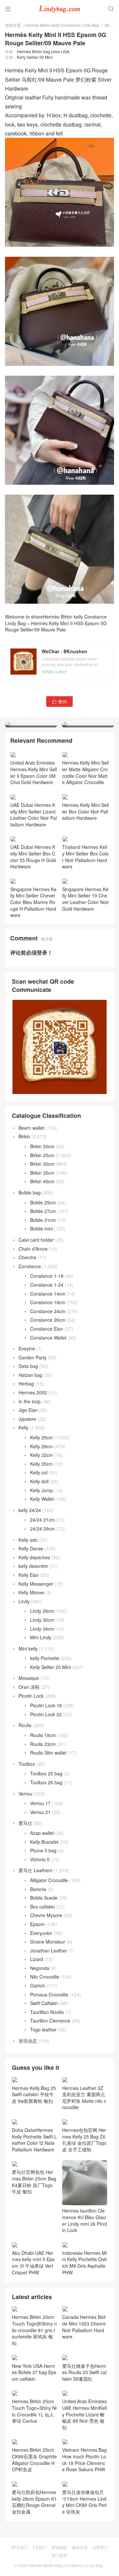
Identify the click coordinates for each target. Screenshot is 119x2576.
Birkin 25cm (42, 1202)
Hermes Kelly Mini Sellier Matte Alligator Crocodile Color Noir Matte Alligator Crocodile (85, 819)
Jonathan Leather (49, 1997)
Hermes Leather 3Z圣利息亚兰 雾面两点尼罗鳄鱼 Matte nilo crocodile (84, 2144)
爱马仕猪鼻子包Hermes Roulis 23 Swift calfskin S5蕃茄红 (84, 2419)
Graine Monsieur (48, 1989)
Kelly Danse (31, 1596)
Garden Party (33, 1404)
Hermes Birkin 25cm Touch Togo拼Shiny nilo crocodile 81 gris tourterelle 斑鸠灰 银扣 (34, 2377)
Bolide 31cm (43, 1267)
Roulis (25, 1772)
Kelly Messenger (36, 1631)
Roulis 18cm (43, 1782)
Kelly (23, 1475)
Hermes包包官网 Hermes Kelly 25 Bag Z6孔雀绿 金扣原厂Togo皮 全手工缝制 (84, 2187)
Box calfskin (42, 1953)
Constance (30, 1313)
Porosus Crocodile (49, 2041)
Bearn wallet (31, 1175)
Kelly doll (39, 1528)
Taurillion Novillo (47, 2059)
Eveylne (27, 1396)
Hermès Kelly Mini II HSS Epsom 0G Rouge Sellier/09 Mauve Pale (56, 626)
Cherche (27, 1305)
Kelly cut (39, 1520)
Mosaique (29, 1725)
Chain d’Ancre (33, 1296)
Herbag (26, 1431)
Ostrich (38, 2032)
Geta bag (28, 1413)
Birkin (24, 1184)
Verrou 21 (40, 1859)
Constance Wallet (48, 1384)
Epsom (37, 1971)
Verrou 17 (40, 1850)
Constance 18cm (48, 1349)
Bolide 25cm (43, 1249)
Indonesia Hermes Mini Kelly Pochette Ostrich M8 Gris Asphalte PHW (85, 2310)
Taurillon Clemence (50, 2068)
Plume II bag (43, 1898)
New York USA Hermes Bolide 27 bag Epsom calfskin (34, 2419)
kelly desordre (33, 1613)
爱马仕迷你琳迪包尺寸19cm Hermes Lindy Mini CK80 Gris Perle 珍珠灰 (84, 2549)
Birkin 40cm (42, 1229)
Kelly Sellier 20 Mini (35, 57)
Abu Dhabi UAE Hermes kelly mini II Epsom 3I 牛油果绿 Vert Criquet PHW (33, 2310)
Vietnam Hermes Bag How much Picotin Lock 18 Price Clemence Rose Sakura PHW (84, 2507)
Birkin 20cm (42, 1193)
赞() (59, 701)
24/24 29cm (42, 1575)
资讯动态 (28, 2088)
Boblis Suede (44, 1945)
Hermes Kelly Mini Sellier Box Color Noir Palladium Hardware (85, 858)
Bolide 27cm (43, 1258)
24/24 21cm (42, 1567)
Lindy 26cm (42, 1658)
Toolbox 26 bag (46, 1829)
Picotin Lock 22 (46, 1761)
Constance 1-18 (47, 1323)
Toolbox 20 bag (46, 1821)
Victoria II (40, 1906)
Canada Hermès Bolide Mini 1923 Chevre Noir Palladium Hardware (84, 2374)
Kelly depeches (34, 1604)
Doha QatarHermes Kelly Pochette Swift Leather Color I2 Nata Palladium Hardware (34, 2187)
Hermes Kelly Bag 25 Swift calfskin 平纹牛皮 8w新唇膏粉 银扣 (34, 2141)
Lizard (37, 2006)
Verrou (25, 1840)
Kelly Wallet (42, 1546)
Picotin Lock (31, 1743)
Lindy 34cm (42, 1676)
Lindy (24, 1648)
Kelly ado (28, 1587)
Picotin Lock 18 (46, 1753)
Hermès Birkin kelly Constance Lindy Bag (62, 25)
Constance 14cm (48, 1341)
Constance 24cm (48, 1358)
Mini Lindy (41, 1685)
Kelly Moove (31, 1640)
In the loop (30, 1448)
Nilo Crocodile (45, 2024)
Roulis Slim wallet (48, 1800)
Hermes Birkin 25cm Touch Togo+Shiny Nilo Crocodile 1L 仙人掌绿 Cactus (34, 2458)
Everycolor (41, 1980)
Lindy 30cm (42, 1667)
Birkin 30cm (42, 1211)
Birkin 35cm (42, 1220)
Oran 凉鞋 (29, 1734)
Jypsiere (27, 1466)
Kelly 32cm (41, 1502)
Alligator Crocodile (49, 1927)
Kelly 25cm (41, 1484)
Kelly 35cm (41, 1511)
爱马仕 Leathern (36, 1917)
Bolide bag (30, 1239)
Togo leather (43, 2076)
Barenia (38, 1936)
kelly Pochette (45, 1705)
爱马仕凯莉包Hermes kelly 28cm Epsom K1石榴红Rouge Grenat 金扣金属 (34, 2549)
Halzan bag (30, 1422)
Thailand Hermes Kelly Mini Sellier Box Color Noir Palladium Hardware (85, 904)
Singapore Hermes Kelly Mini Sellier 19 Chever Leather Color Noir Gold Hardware (85, 946)
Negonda (40, 2015)
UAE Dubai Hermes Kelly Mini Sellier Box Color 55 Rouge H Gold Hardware (33, 904)
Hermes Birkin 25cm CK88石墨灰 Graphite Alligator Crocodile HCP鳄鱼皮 (34, 2507)
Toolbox (27, 1811)
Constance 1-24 (47, 1332)
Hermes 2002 (33, 1439)
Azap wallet (42, 1880)
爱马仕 (25, 1870)
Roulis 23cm (43, 1791)
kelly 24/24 (30, 1557)
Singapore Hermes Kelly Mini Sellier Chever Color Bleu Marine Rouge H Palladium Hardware (33, 949)
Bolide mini (41, 1276)
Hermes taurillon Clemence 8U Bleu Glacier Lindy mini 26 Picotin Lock (85, 2267)
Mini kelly (28, 1695)
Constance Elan (47, 1376)
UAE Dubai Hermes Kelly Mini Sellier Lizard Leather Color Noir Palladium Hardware (34, 862)
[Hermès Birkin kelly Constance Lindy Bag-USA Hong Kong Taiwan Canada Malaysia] (59, 8)
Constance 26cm (48, 1367)
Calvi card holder (36, 1287)
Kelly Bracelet (44, 1889)
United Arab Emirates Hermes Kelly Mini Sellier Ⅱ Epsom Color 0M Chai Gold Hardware (34, 819)
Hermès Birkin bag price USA (43, 51)
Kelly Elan (29, 1622)
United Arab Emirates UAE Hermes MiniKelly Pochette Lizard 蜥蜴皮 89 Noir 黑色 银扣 (84, 2461)
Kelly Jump (41, 1537)
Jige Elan (28, 1457)
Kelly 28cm (41, 1493)
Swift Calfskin (44, 2050)
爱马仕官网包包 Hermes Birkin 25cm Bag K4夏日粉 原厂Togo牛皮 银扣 (34, 2229)
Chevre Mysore (46, 1962)
